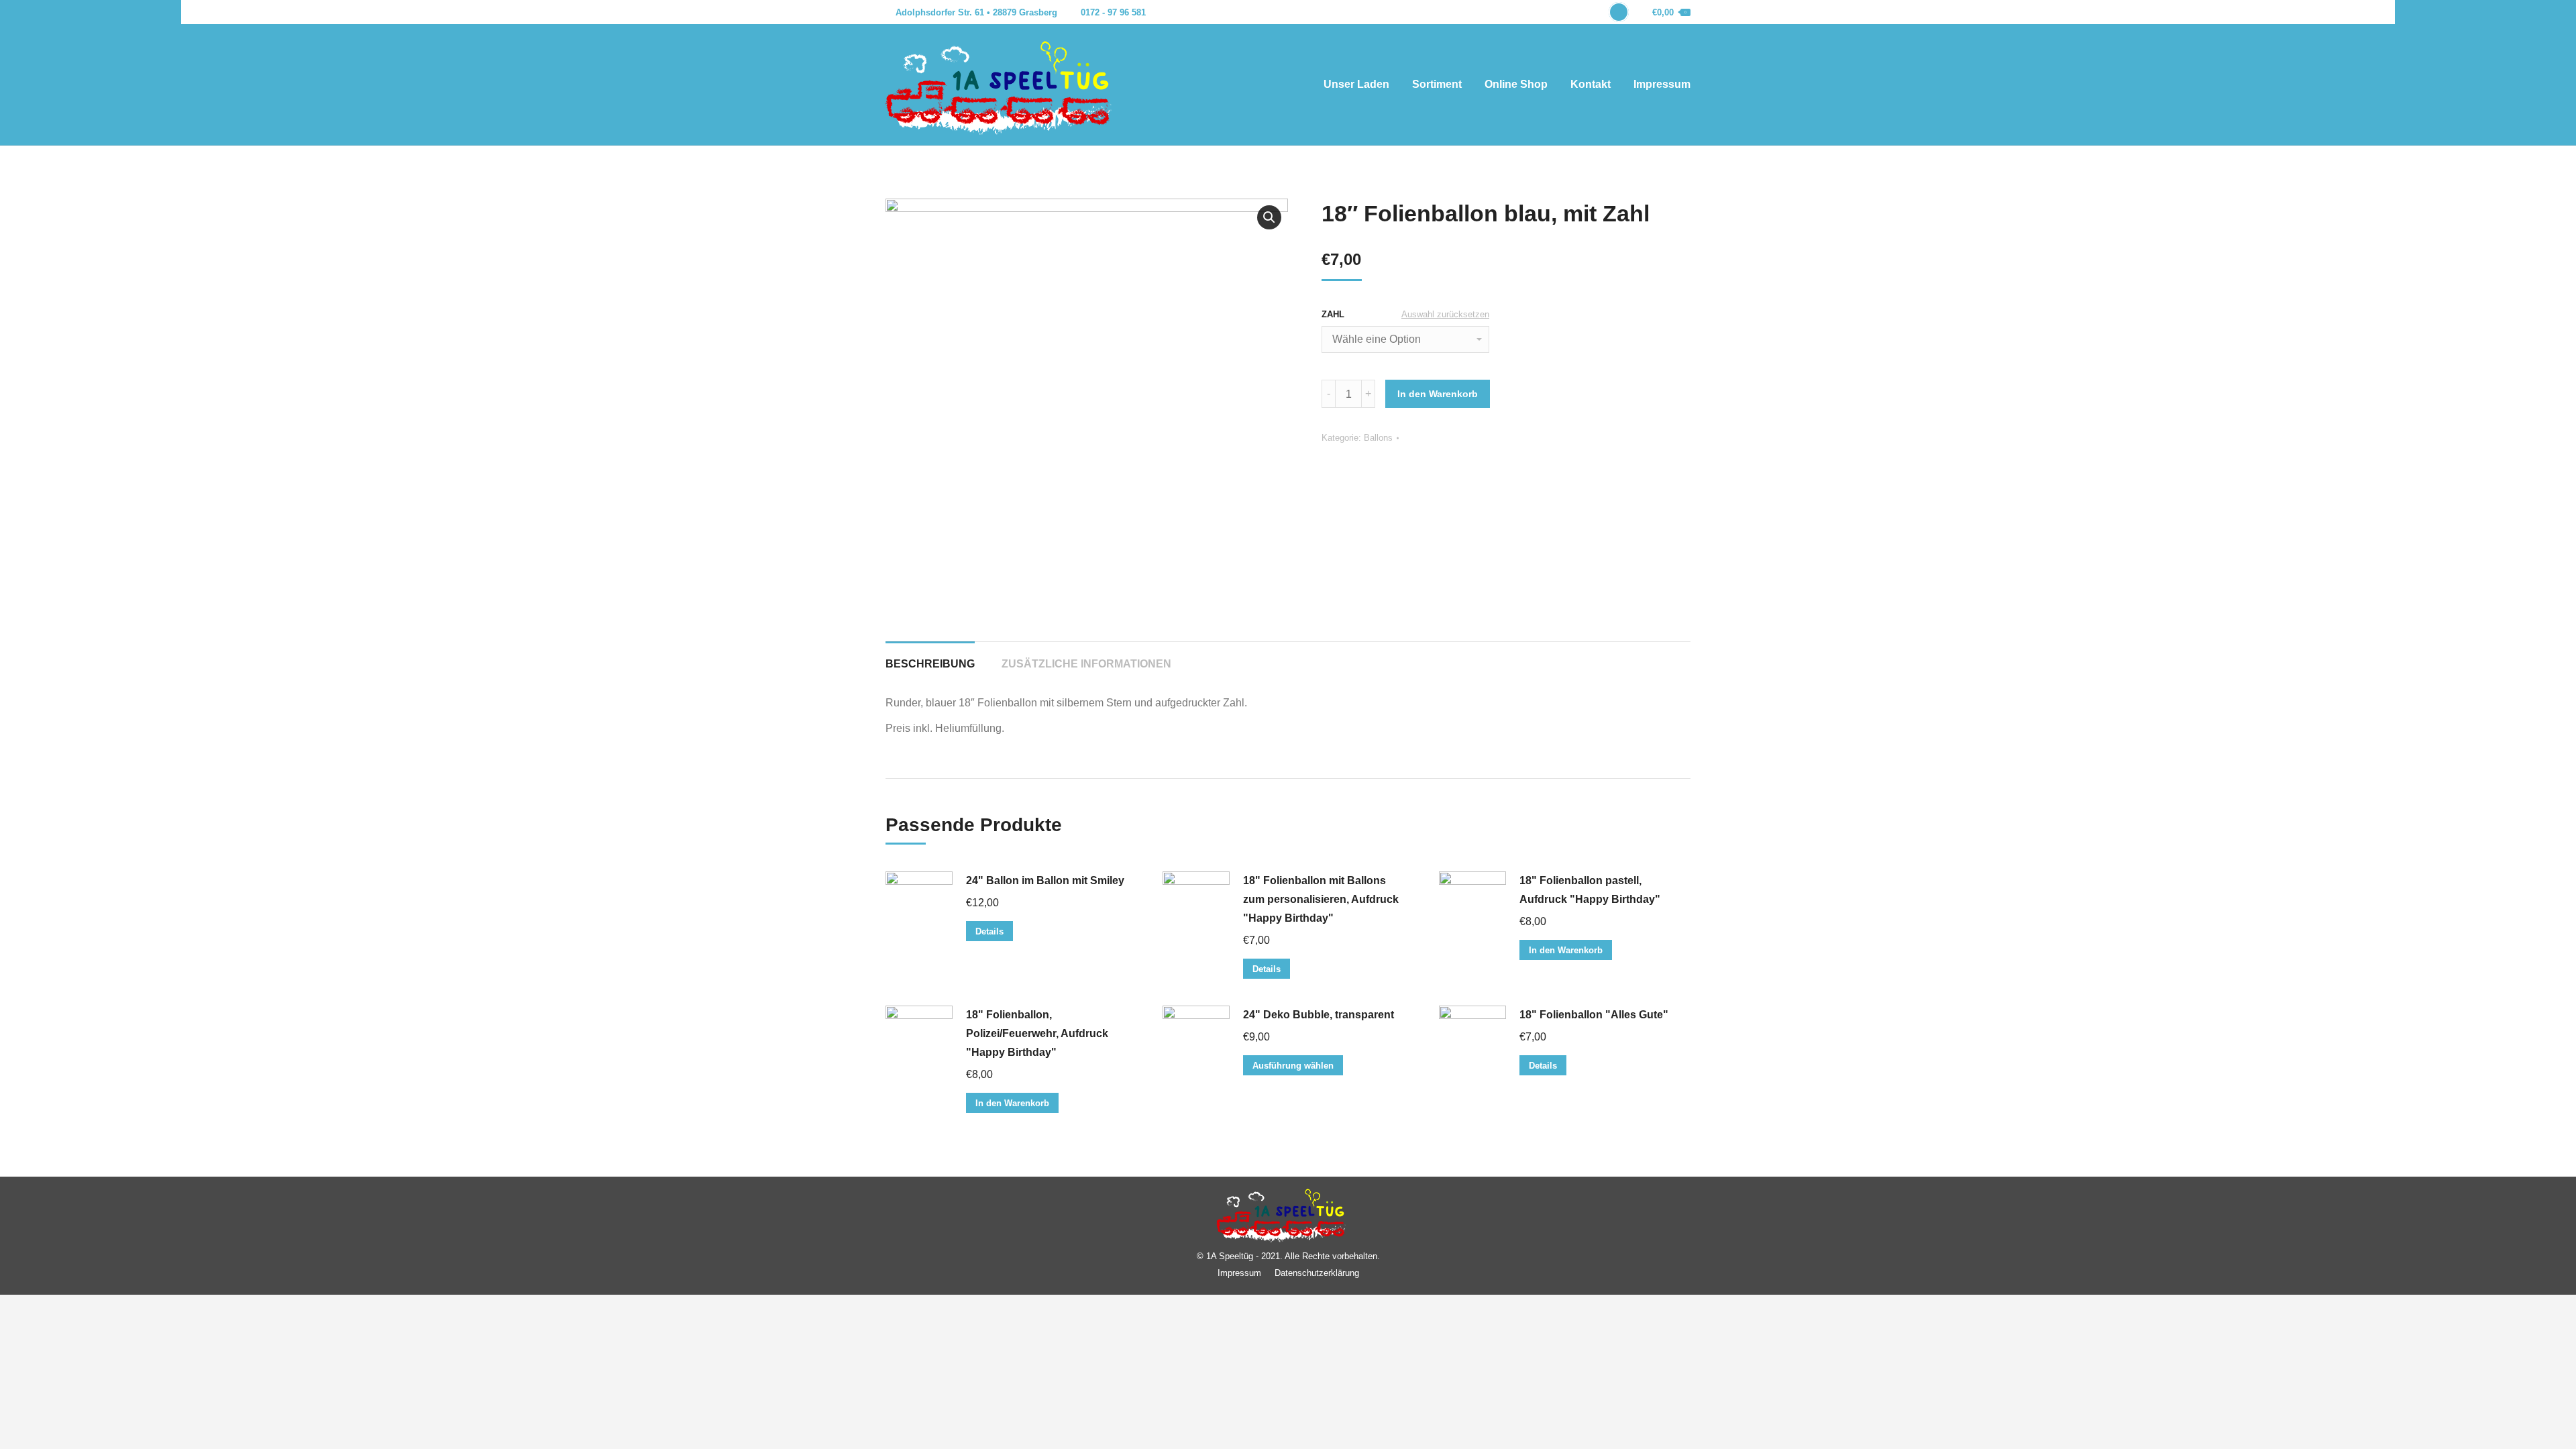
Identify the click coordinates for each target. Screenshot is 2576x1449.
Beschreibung (930, 664)
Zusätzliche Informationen (1086, 664)
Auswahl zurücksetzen (1445, 314)
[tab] (930, 657)
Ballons (1378, 438)
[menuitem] (1356, 85)
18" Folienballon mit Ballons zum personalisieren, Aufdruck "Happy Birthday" (1321, 899)
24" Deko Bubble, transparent (1319, 1015)
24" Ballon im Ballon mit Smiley (1045, 880)
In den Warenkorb (1438, 394)
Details (989, 931)
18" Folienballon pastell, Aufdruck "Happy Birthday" (1590, 890)
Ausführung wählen (1293, 1066)
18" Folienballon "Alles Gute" (1594, 1015)
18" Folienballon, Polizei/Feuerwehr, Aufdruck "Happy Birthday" (1037, 1033)
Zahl (1333, 314)
